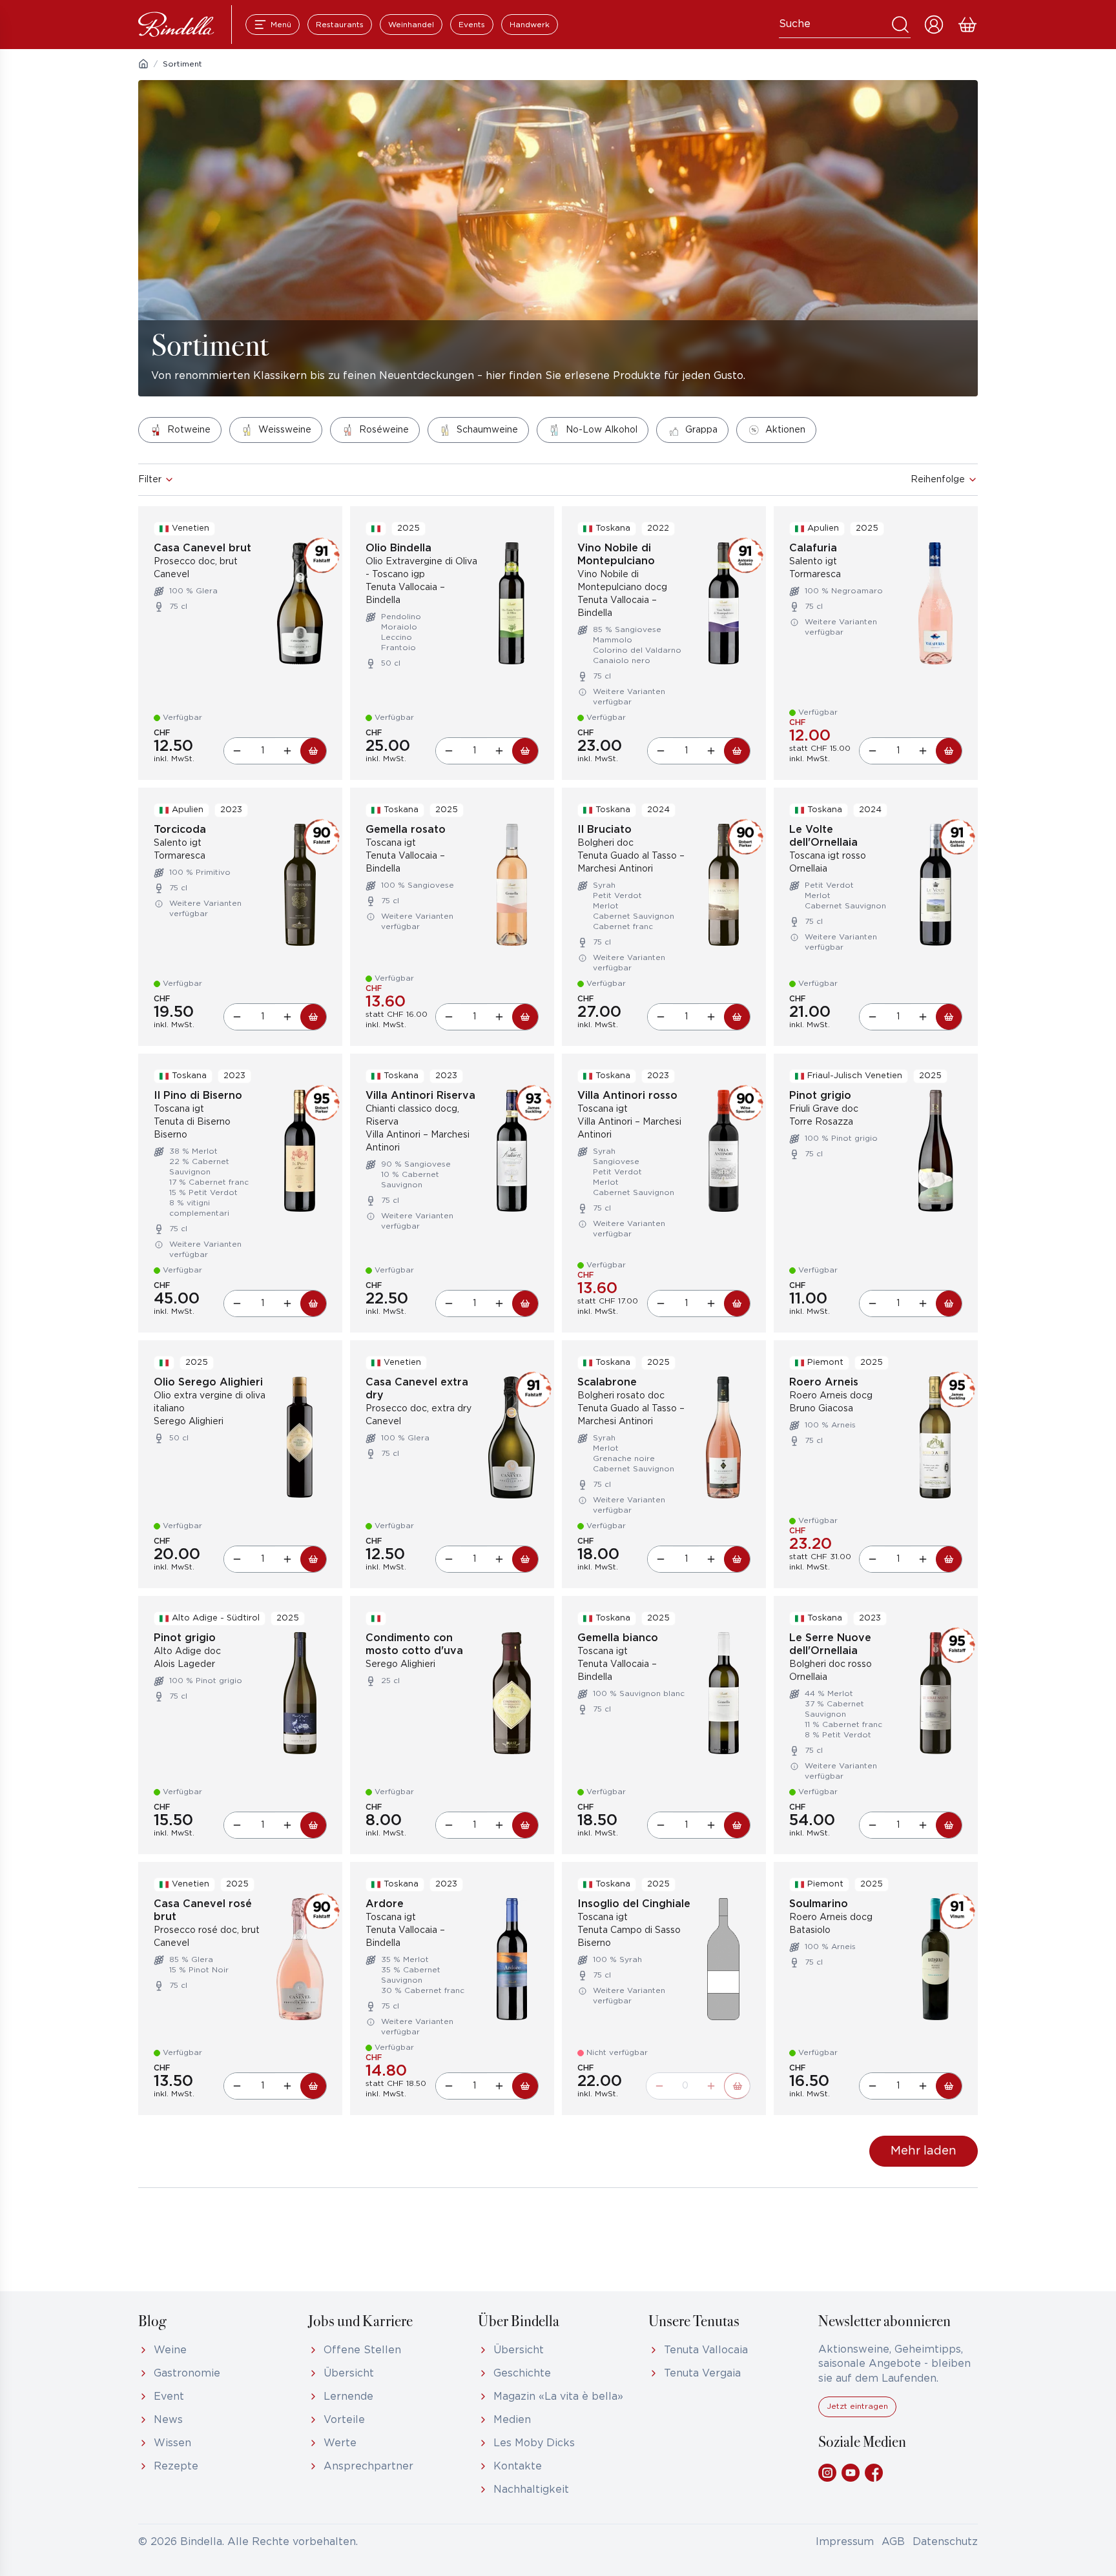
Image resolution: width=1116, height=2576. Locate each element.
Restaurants (340, 25)
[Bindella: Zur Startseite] (176, 25)
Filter (150, 480)
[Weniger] (237, 751)
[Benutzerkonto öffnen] (934, 25)
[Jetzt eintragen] (857, 2414)
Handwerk (530, 25)
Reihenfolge (938, 480)
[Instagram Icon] (827, 2473)
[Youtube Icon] (851, 2473)
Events (472, 25)
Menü (281, 25)
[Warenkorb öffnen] (967, 25)
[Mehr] (287, 751)
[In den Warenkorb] (313, 751)
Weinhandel (411, 25)
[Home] (143, 64)
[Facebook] (874, 2473)
